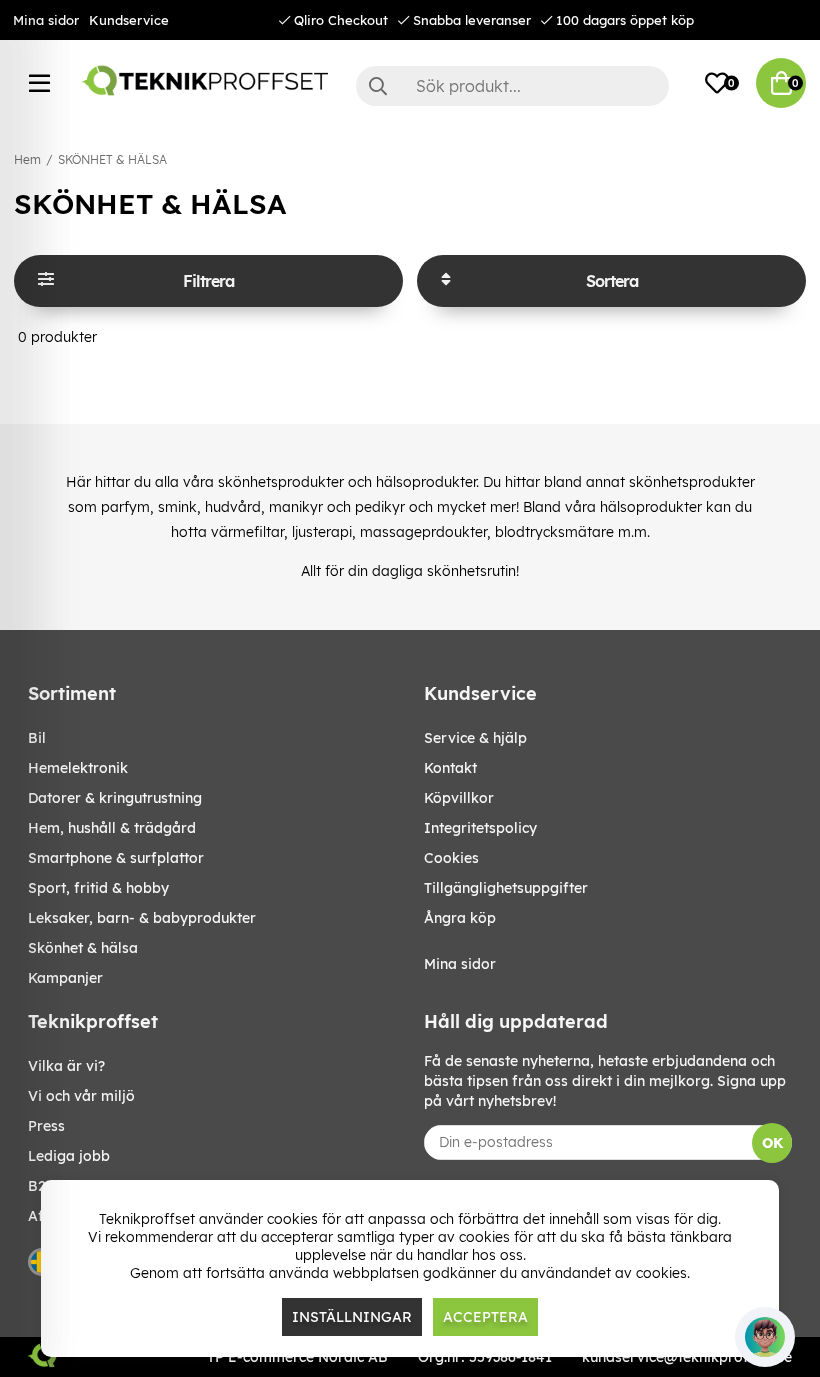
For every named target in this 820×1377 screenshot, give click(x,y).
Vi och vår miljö (81, 1096)
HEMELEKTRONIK (78, 768)
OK (772, 1143)
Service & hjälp (475, 738)
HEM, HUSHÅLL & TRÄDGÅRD (112, 828)
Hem (27, 159)
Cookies (451, 858)
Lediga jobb (69, 1156)
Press (46, 1126)
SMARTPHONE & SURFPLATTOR (116, 858)
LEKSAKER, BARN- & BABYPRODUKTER (142, 918)
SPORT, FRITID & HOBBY (98, 888)
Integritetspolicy (480, 828)
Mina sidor (46, 20)
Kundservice (129, 20)
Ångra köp (460, 918)
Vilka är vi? (66, 1066)
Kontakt (450, 768)
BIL (37, 738)
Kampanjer (65, 978)
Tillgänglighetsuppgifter (506, 888)
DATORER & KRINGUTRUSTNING (115, 798)
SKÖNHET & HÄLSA (112, 159)
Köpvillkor (459, 798)
